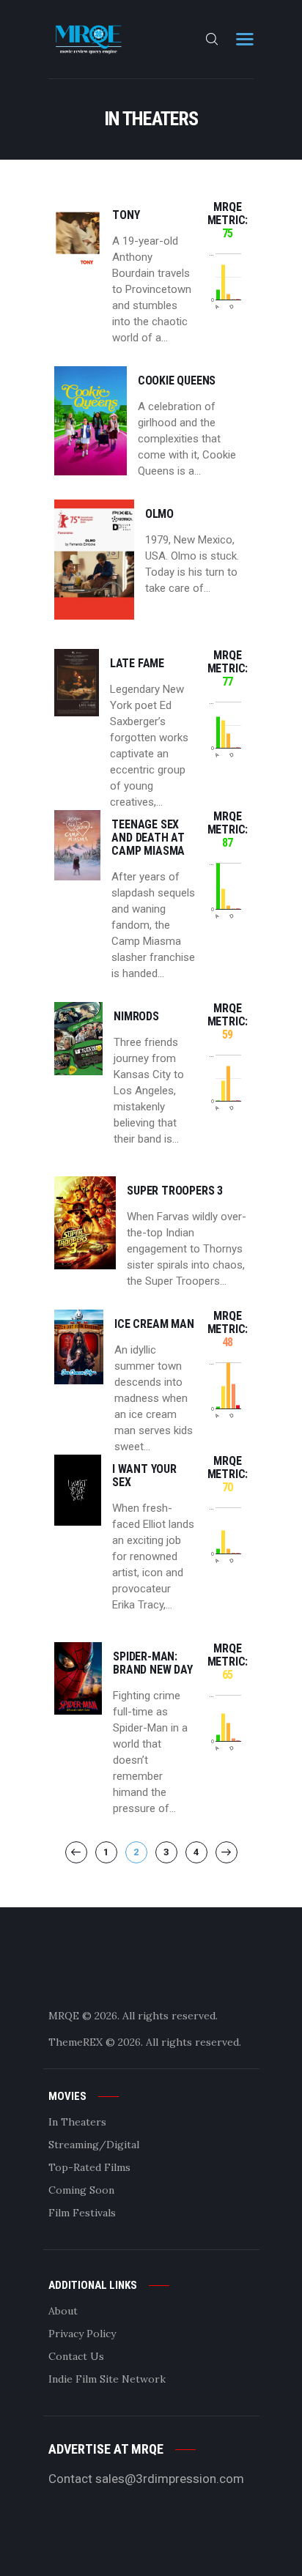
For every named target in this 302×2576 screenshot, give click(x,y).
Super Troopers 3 (175, 1191)
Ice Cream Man (154, 1324)
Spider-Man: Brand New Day (152, 1663)
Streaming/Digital (94, 2145)
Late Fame (137, 664)
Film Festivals (82, 2213)
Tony (126, 215)
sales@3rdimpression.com (170, 2479)
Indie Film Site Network (107, 2379)
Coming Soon (81, 2190)
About (63, 2311)
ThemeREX (75, 2042)
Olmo (159, 514)
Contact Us (76, 2356)
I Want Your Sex (144, 1476)
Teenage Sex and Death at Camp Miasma (148, 838)
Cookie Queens (177, 381)
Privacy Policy (82, 2334)
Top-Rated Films (89, 2167)
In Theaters (77, 2122)
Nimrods (136, 1017)
